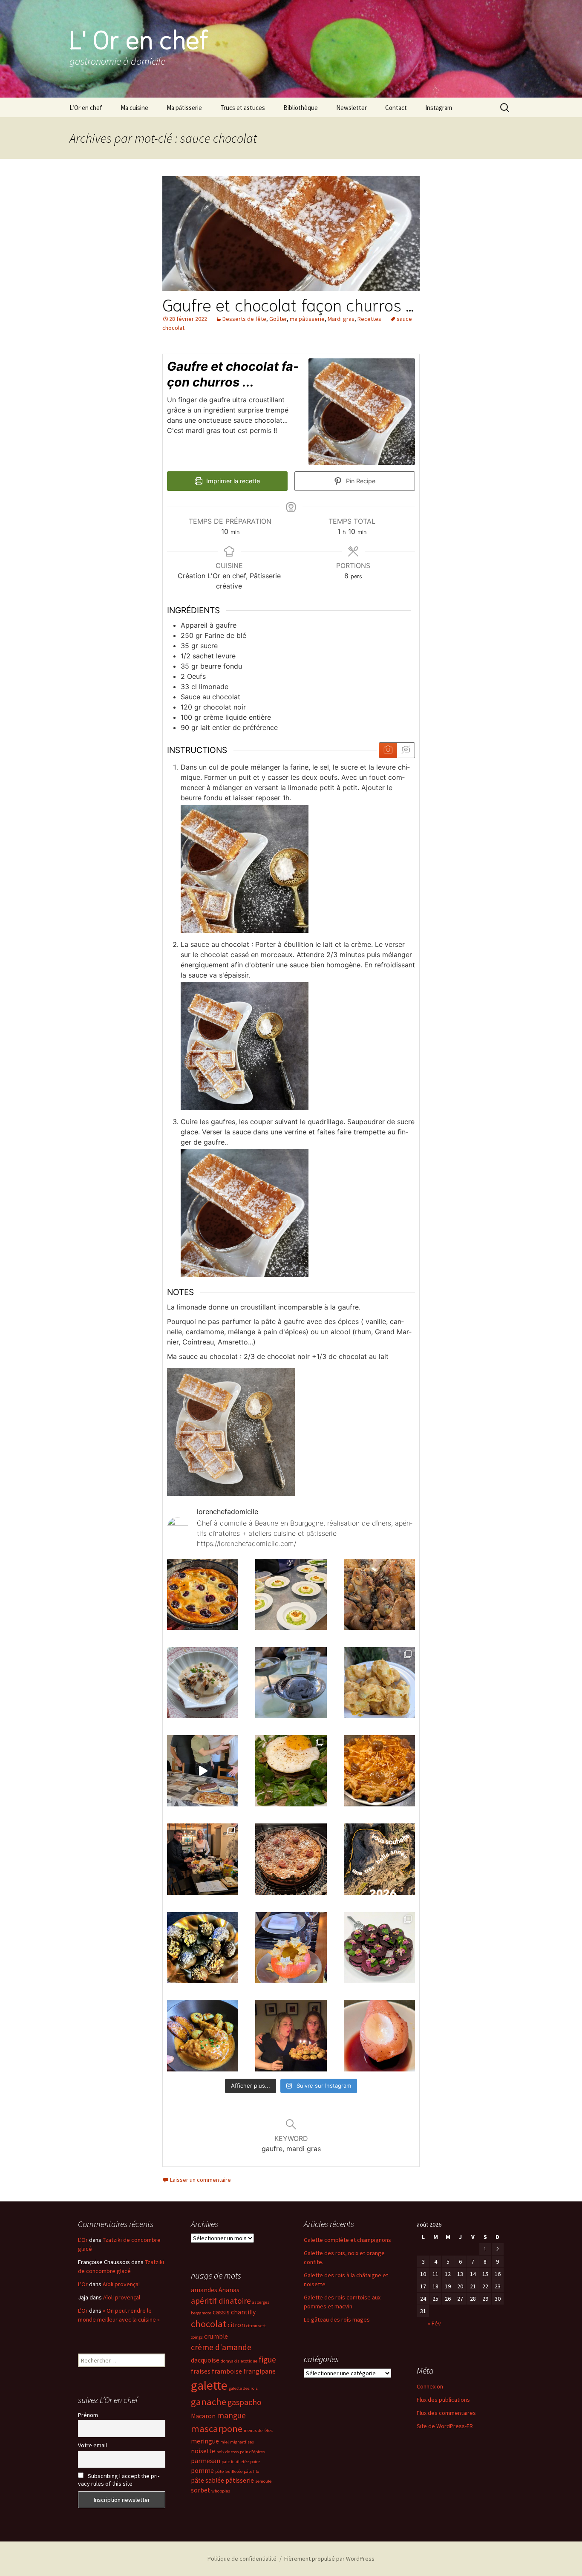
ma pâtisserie (307, 319)
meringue (205, 2441)
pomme (202, 2471)
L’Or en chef (86, 108)
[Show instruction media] (388, 750)
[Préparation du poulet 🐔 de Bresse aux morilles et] (379, 1594)
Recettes (369, 319)
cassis (221, 2312)
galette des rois (243, 2388)
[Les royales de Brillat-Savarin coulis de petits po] (291, 1594)
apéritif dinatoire (221, 2301)
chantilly (243, 2312)
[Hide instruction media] (406, 750)
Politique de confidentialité (242, 2559)
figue (267, 2360)
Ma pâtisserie (184, 108)
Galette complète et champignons (347, 2240)
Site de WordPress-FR (445, 2426)
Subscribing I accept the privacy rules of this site (119, 2480)
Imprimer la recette (232, 481)
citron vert (256, 2326)
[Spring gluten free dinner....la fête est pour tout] (379, 1683)
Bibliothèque (301, 108)
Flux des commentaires (446, 2413)
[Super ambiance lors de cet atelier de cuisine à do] (203, 1771)
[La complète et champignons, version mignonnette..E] (291, 1771)
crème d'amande (221, 2347)
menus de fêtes (258, 2430)
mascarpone (217, 2429)
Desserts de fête (244, 319)
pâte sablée (207, 2480)
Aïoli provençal (121, 2284)
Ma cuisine (134, 108)
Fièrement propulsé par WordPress (329, 2559)
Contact (396, 108)
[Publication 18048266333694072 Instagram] (379, 1859)
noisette (203, 2451)
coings (197, 2337)
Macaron (203, 2416)
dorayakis (230, 2361)
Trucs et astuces (243, 108)
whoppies (221, 2491)
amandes (204, 2290)
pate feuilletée (235, 2462)
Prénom (88, 2415)
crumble (216, 2336)
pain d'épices (252, 2452)
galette (209, 2385)
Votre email (92, 2445)
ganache (209, 2402)
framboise (227, 2371)
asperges (261, 2302)
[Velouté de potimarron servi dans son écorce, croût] (291, 1948)
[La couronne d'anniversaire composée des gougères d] (291, 2036)
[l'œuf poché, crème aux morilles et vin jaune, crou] (203, 1683)
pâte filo (251, 2471)
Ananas (229, 2290)
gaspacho (245, 2402)
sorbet (200, 2490)
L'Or (83, 2240)
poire (255, 2462)
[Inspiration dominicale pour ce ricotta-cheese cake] (203, 1594)
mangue (231, 2415)
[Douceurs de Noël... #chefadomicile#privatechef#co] (203, 1948)
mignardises (242, 2442)
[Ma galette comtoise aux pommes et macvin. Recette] (291, 1859)
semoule (263, 2481)
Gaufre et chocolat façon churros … (288, 304)
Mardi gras (341, 319)
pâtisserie (240, 2480)
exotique (249, 2361)
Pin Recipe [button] (360, 481)
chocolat (209, 2324)
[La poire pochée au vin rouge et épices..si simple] (379, 2036)
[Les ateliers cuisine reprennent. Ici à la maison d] (203, 1859)
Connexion (430, 2386)
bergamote (201, 2313)
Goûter (278, 319)
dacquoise (205, 2360)
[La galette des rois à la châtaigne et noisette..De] (379, 1771)
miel (225, 2442)
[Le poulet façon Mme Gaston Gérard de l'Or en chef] (203, 2036)
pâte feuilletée (229, 2471)
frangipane (259, 2371)
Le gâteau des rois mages (337, 2319)
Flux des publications (443, 2400)
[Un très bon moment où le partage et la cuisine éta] (379, 1948)
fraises (201, 2371)
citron (236, 2325)
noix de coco (228, 2452)
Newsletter (352, 108)
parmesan (206, 2461)
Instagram (439, 108)
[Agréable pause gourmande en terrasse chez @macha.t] (291, 1683)
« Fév (434, 2323)
